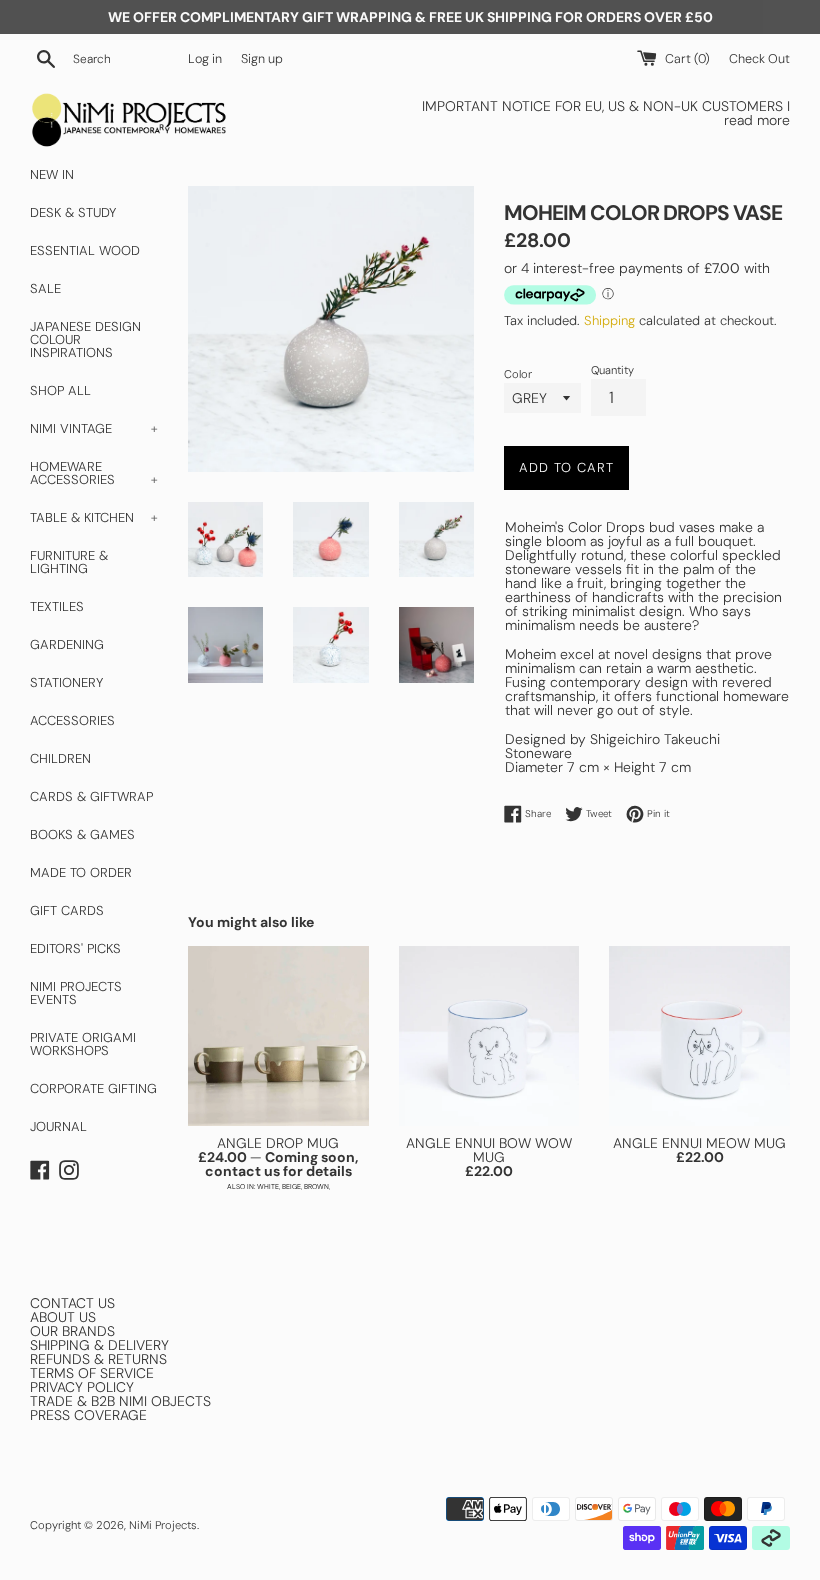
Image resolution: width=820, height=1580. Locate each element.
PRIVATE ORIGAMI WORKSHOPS (83, 1044)
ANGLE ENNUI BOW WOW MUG (489, 1150)
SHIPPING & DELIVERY (99, 1345)
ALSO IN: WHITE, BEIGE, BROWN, (278, 1186)
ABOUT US (63, 1317)
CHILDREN (60, 758)
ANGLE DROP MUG (278, 1143)
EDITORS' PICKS (75, 948)
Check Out (759, 59)
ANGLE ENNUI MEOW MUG (699, 1143)
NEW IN (52, 174)
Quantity (612, 370)
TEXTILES (57, 606)
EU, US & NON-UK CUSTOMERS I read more (687, 113)
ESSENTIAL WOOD (85, 250)
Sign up (262, 59)
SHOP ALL (60, 390)
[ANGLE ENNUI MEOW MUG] (699, 1036)
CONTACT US (72, 1303)
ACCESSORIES (72, 720)
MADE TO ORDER (81, 872)
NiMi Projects (163, 1525)
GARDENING (67, 644)
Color (518, 374)
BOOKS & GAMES (82, 834)
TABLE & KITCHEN (94, 517)
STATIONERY (66, 682)
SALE (45, 288)
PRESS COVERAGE (88, 1415)
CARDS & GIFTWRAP (91, 796)
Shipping (609, 320)
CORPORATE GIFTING (93, 1088)
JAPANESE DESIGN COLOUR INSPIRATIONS (85, 339)
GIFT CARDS (67, 910)
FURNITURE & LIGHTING (69, 562)
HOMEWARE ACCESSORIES (94, 473)
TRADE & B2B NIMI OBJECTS (120, 1401)
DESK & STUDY (73, 212)
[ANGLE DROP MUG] (278, 1036)
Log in (205, 59)
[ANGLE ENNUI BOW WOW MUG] (489, 1036)
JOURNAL (58, 1126)
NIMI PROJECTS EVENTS (76, 993)
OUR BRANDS (72, 1331)
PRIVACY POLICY (82, 1387)
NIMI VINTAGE (94, 428)
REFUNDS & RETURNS (98, 1359)
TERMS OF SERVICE (92, 1373)
